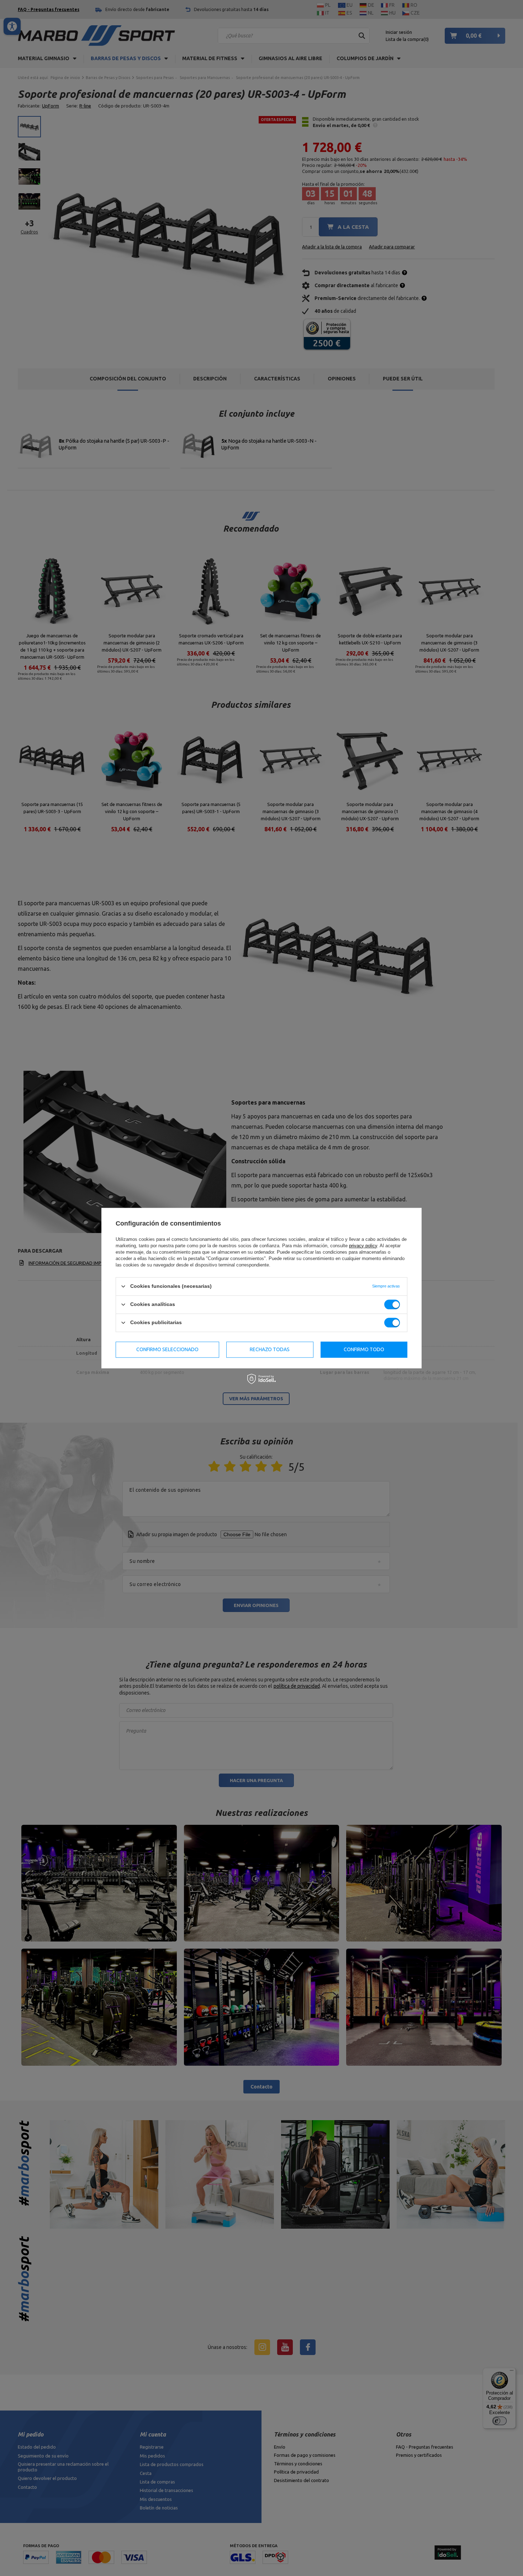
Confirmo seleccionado (167, 1349)
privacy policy (363, 1246)
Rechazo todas (270, 1349)
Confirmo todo (364, 1349)
